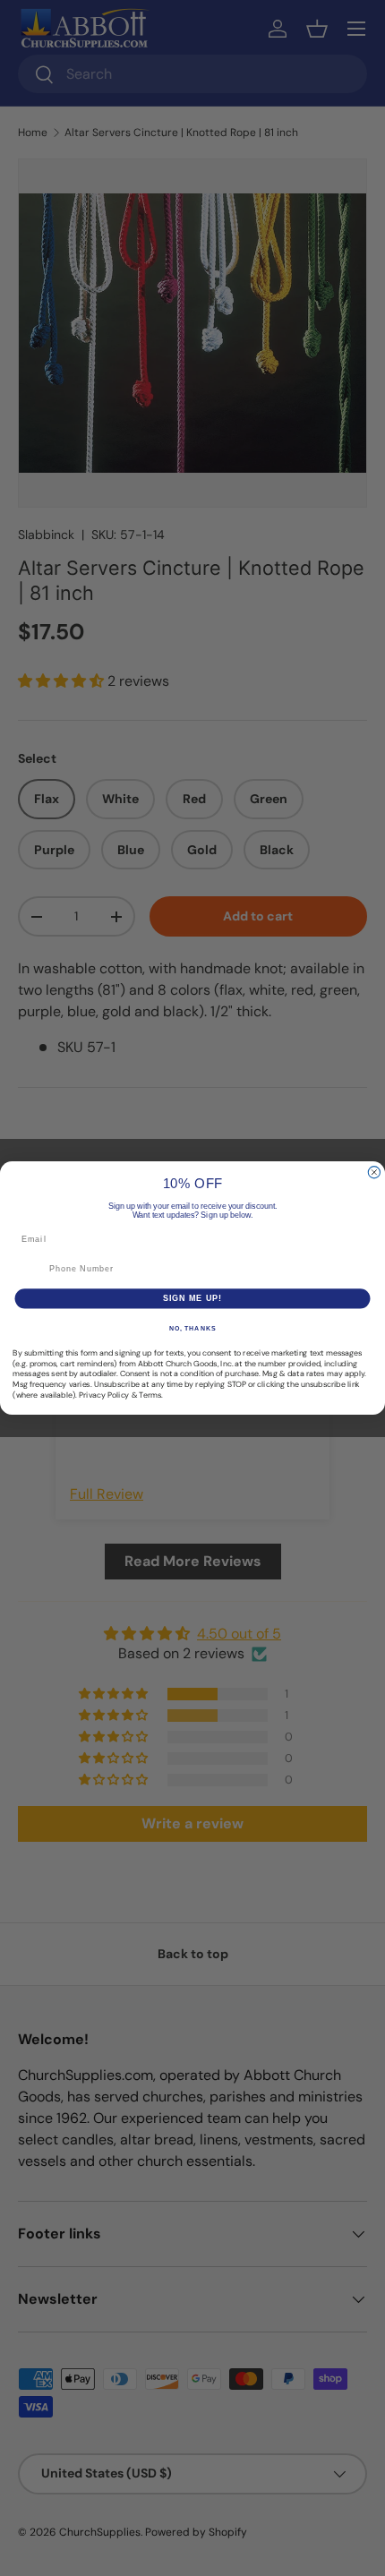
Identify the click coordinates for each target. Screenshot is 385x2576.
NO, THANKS (192, 1329)
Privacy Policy (104, 1395)
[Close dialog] (374, 1172)
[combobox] (29, 1269)
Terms (150, 1395)
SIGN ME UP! (193, 1298)
